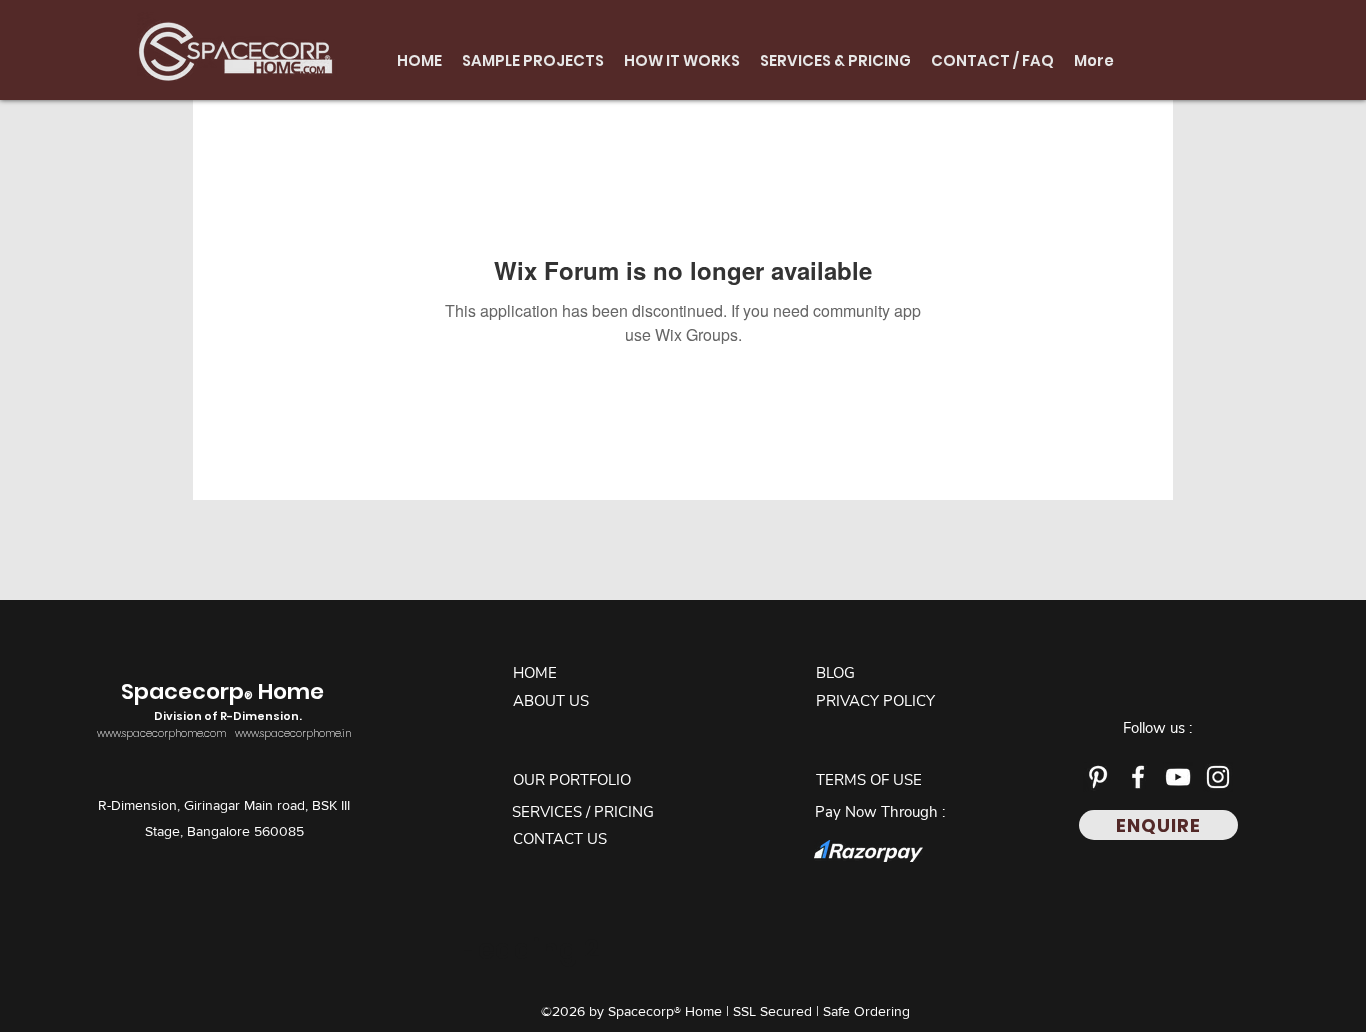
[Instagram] (1218, 777)
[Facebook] (1138, 777)
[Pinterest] (1098, 777)
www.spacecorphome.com (161, 733)
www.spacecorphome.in (293, 733)
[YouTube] (1178, 777)
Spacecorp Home (225, 700)
